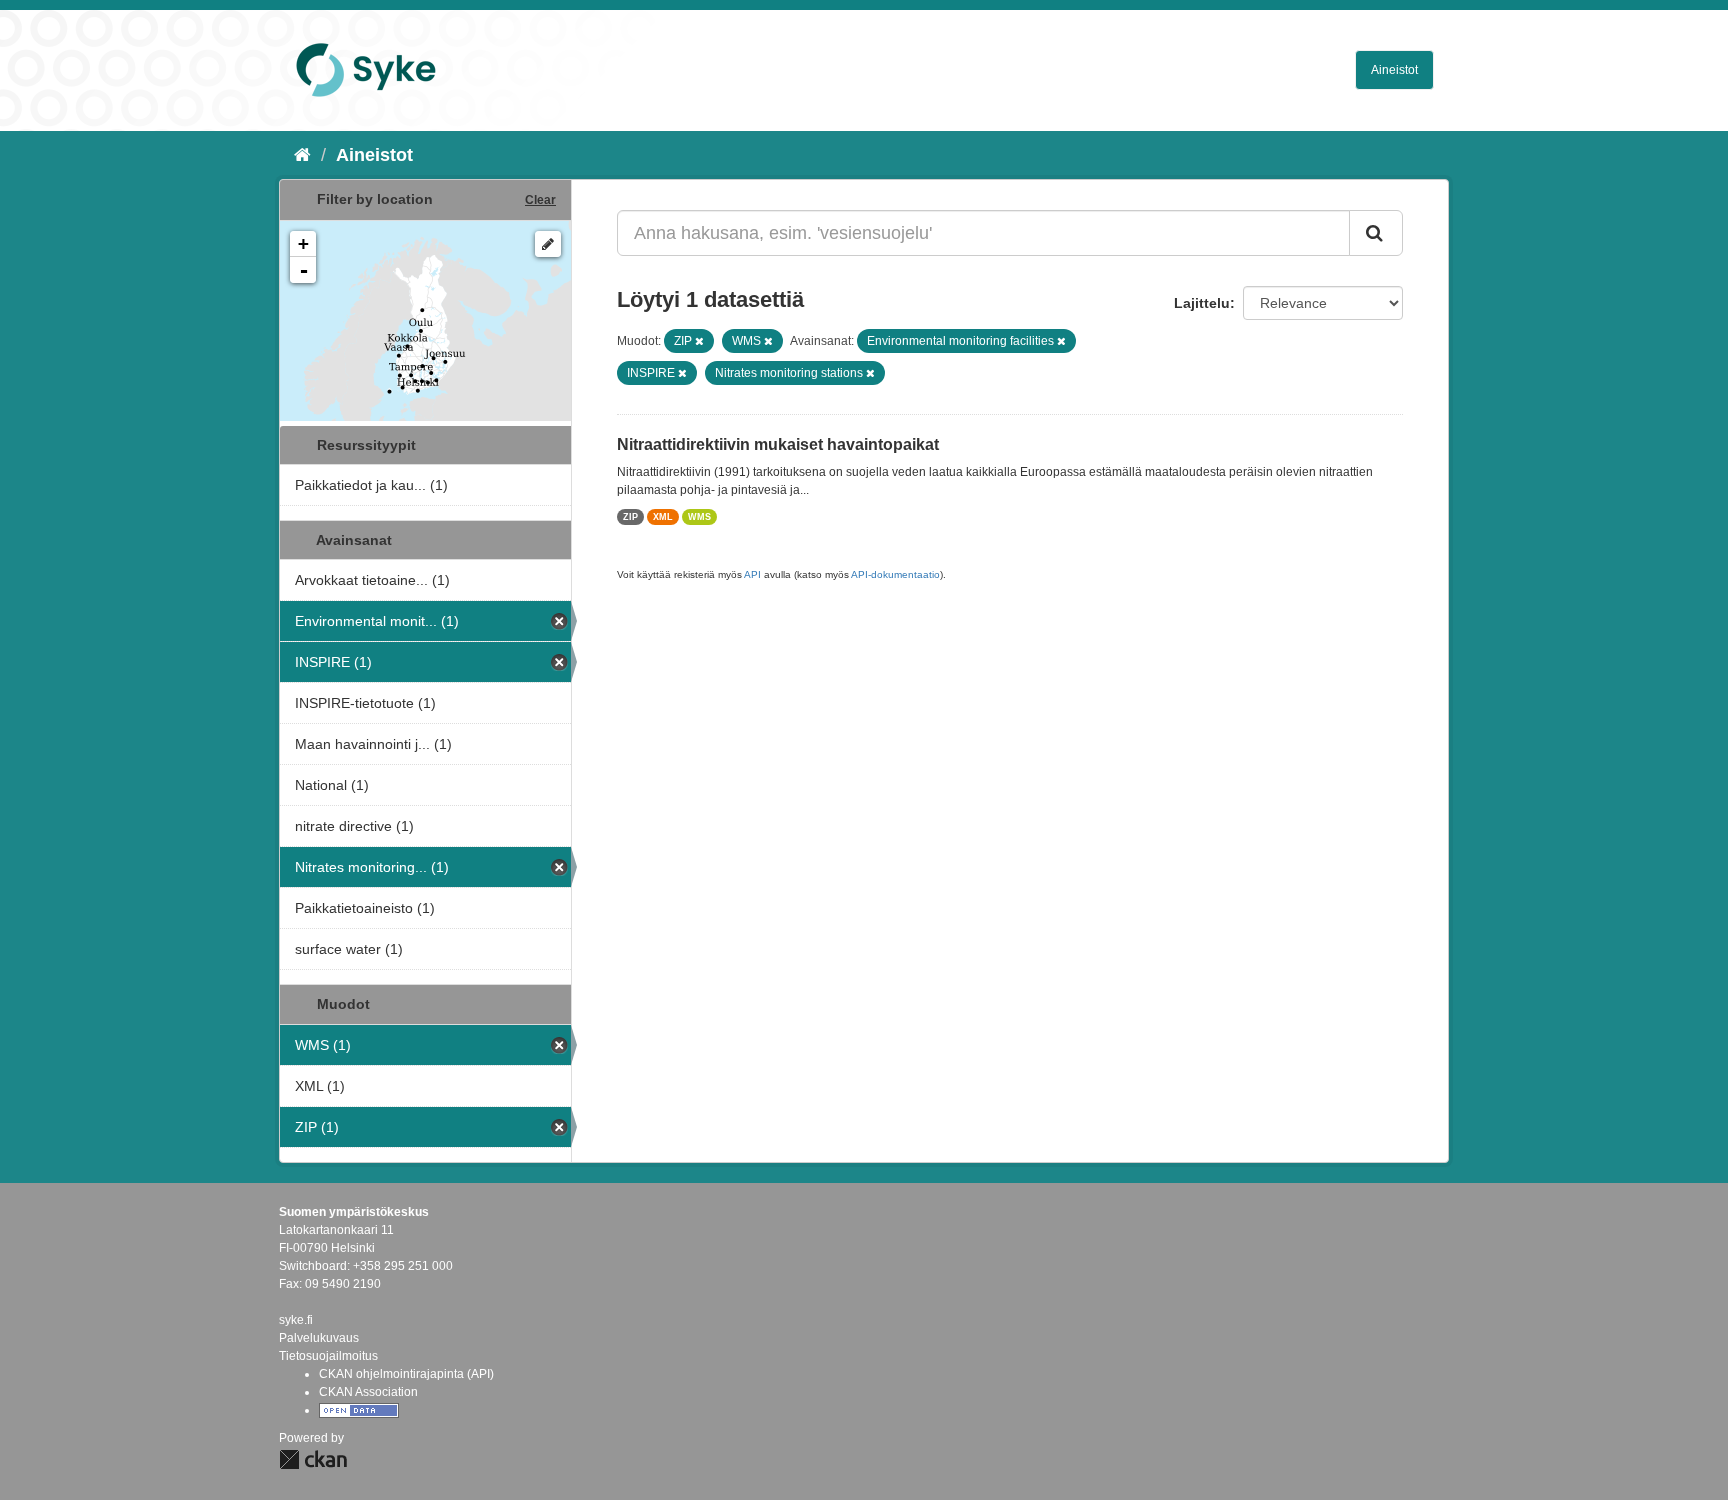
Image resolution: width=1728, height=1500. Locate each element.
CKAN (313, 1459)
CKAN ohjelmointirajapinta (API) (406, 1374)
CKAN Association (368, 1392)
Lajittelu (1202, 303)
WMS (699, 517)
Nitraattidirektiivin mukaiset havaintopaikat (778, 444)
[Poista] (699, 341)
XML (663, 517)
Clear (540, 200)
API (752, 574)
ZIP (630, 517)
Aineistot (1394, 70)
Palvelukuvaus (319, 1338)
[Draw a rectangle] (548, 244)
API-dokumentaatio (895, 574)
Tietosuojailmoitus (328, 1356)
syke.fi (296, 1320)
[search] (1376, 233)
